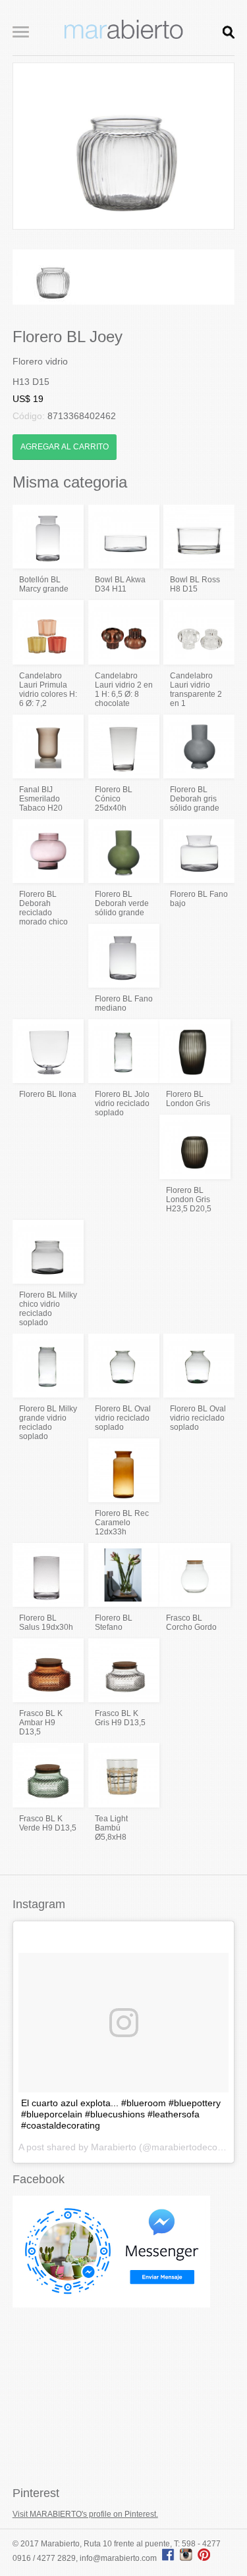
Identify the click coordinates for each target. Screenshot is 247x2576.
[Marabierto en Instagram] (188, 2558)
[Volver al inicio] (124, 36)
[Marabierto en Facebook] (168, 2558)
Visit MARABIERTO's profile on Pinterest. (85, 2514)
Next (214, 146)
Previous (33, 146)
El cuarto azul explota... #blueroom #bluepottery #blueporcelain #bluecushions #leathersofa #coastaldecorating (121, 2114)
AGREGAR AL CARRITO (65, 447)
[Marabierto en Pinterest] (204, 2558)
